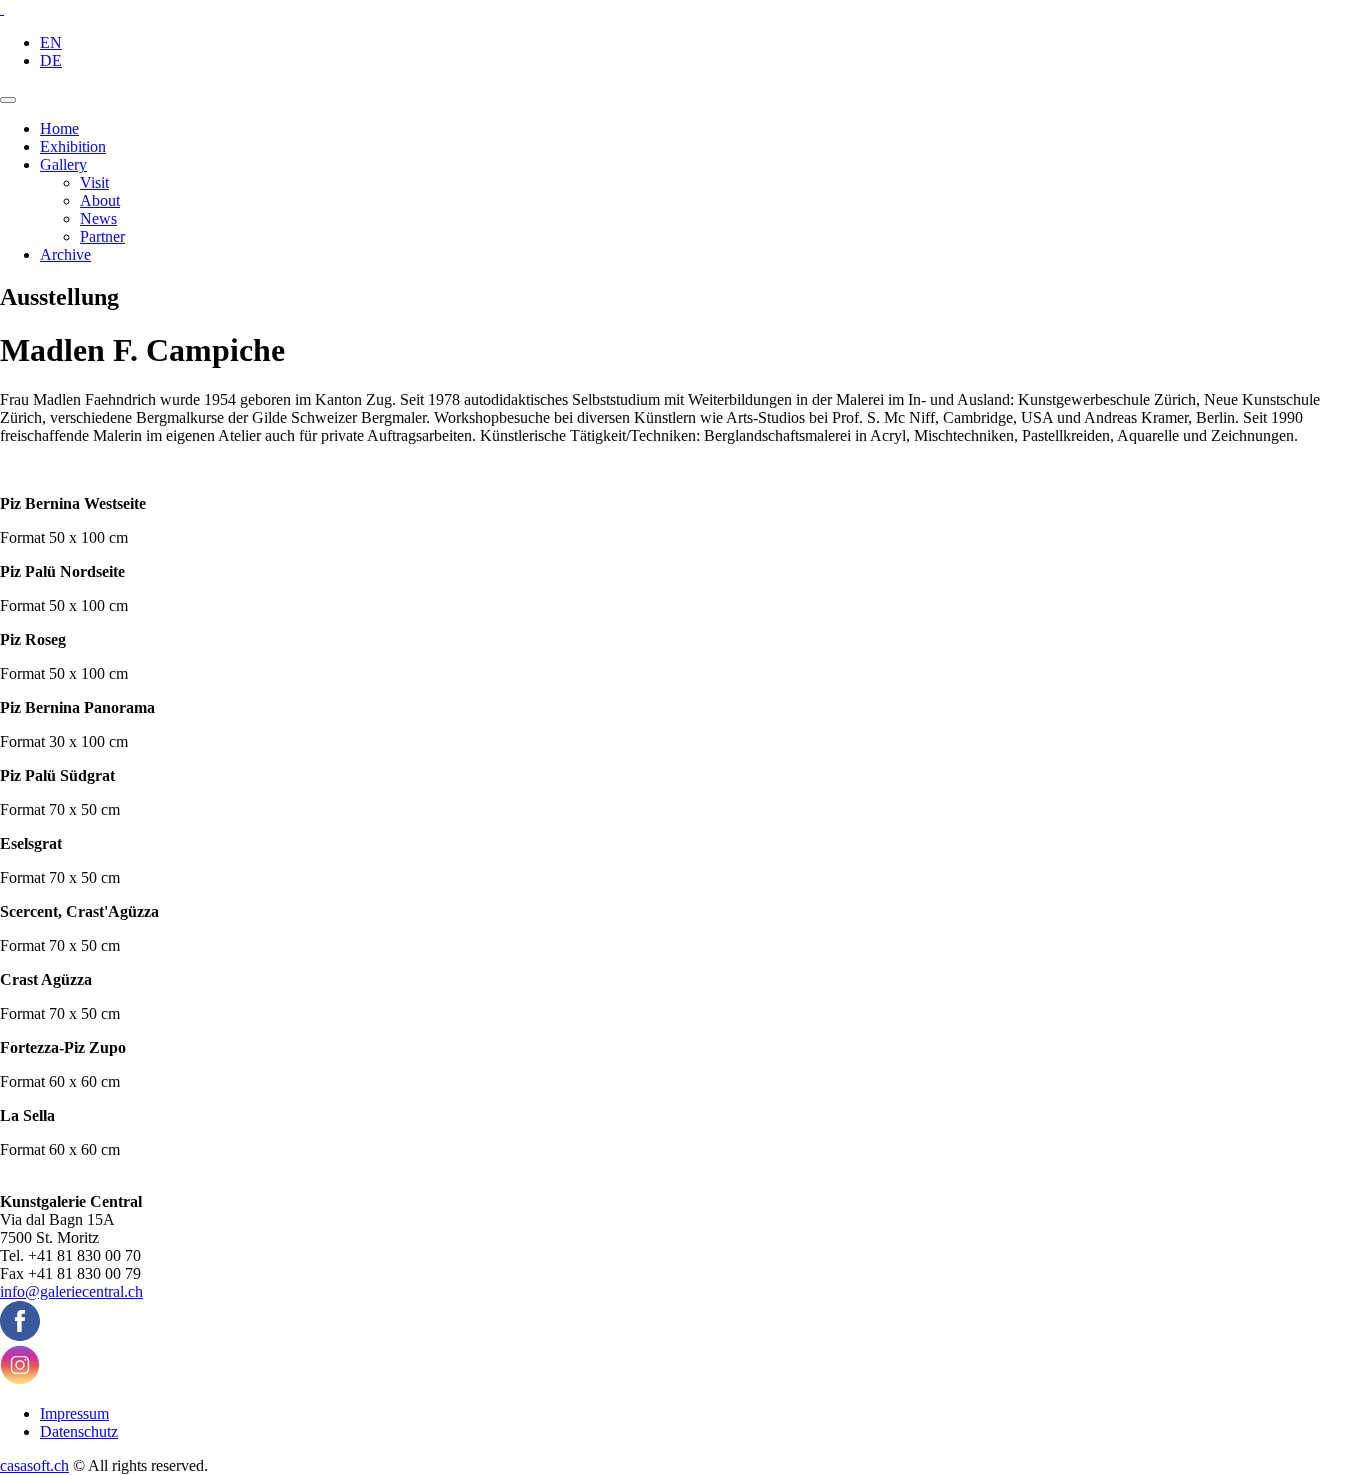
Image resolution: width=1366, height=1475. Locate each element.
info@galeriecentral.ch (71, 1291)
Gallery (63, 164)
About (100, 200)
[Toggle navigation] (8, 100)
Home (59, 128)
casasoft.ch (34, 1465)
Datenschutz (79, 1431)
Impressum (74, 1413)
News (98, 218)
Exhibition (73, 146)
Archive (65, 254)
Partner (102, 236)
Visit (94, 182)
